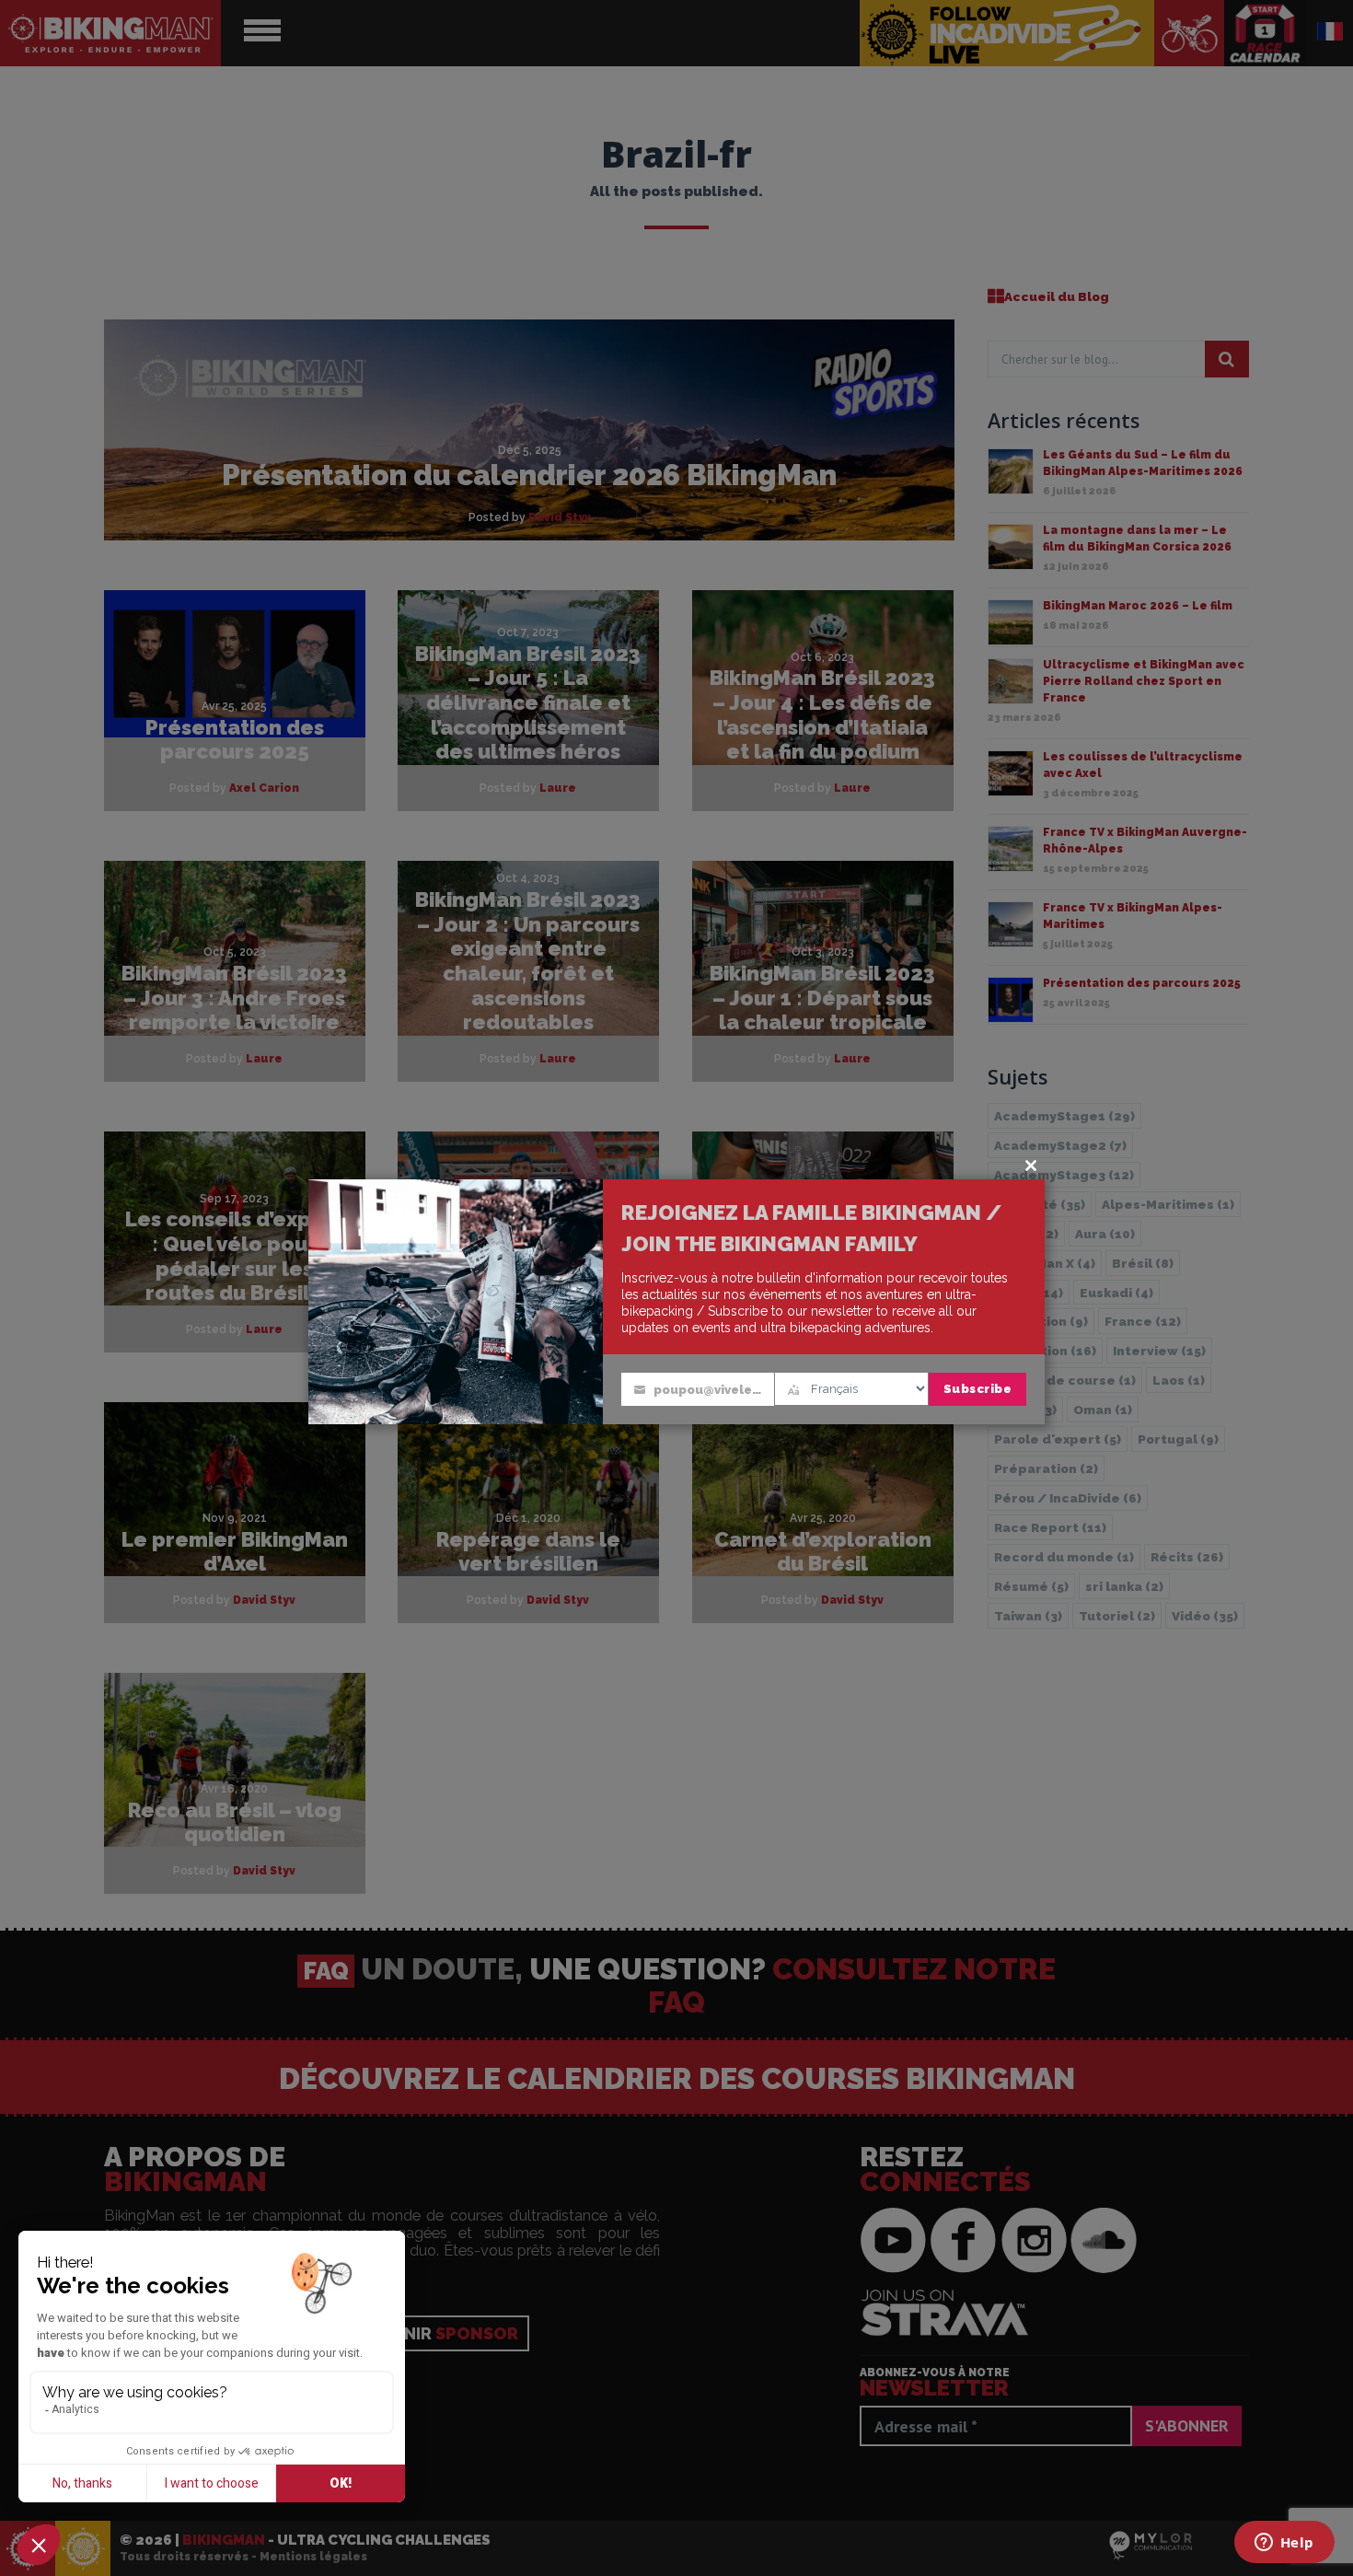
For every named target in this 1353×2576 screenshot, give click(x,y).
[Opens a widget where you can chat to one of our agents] (1284, 2544)
